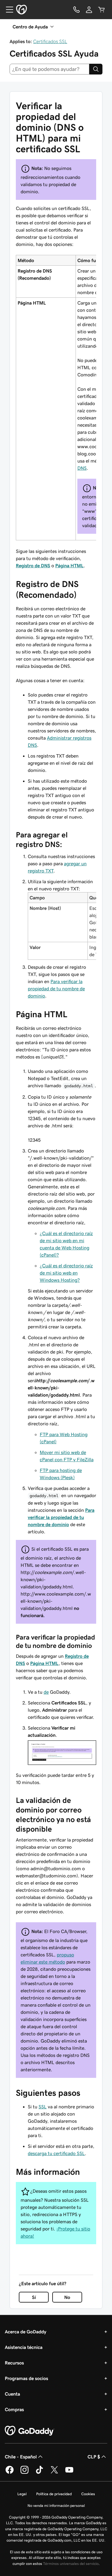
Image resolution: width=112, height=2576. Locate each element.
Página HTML (69, 565)
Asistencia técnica (24, 2347)
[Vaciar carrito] (102, 10)
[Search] (96, 69)
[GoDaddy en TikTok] (39, 2473)
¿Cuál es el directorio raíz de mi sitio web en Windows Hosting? (66, 1273)
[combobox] (49, 69)
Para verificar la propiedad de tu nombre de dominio (56, 989)
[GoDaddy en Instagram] (24, 2473)
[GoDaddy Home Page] (30, 2431)
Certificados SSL (50, 41)
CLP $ (94, 2457)
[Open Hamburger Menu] (7, 10)
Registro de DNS (33, 565)
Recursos (14, 2363)
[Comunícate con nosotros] (76, 10)
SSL (43, 2107)
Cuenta (12, 2394)
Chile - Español (21, 2457)
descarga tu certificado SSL (56, 2153)
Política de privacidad (54, 2494)
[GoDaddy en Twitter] (54, 2473)
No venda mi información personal (56, 2506)
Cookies (88, 2494)
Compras (14, 2409)
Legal (22, 2494)
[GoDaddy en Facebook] (10, 2473)
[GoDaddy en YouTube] (69, 2473)
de (46, 1692)
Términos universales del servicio (71, 2564)
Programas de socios (26, 2378)
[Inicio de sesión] (89, 10)
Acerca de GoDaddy (26, 2332)
